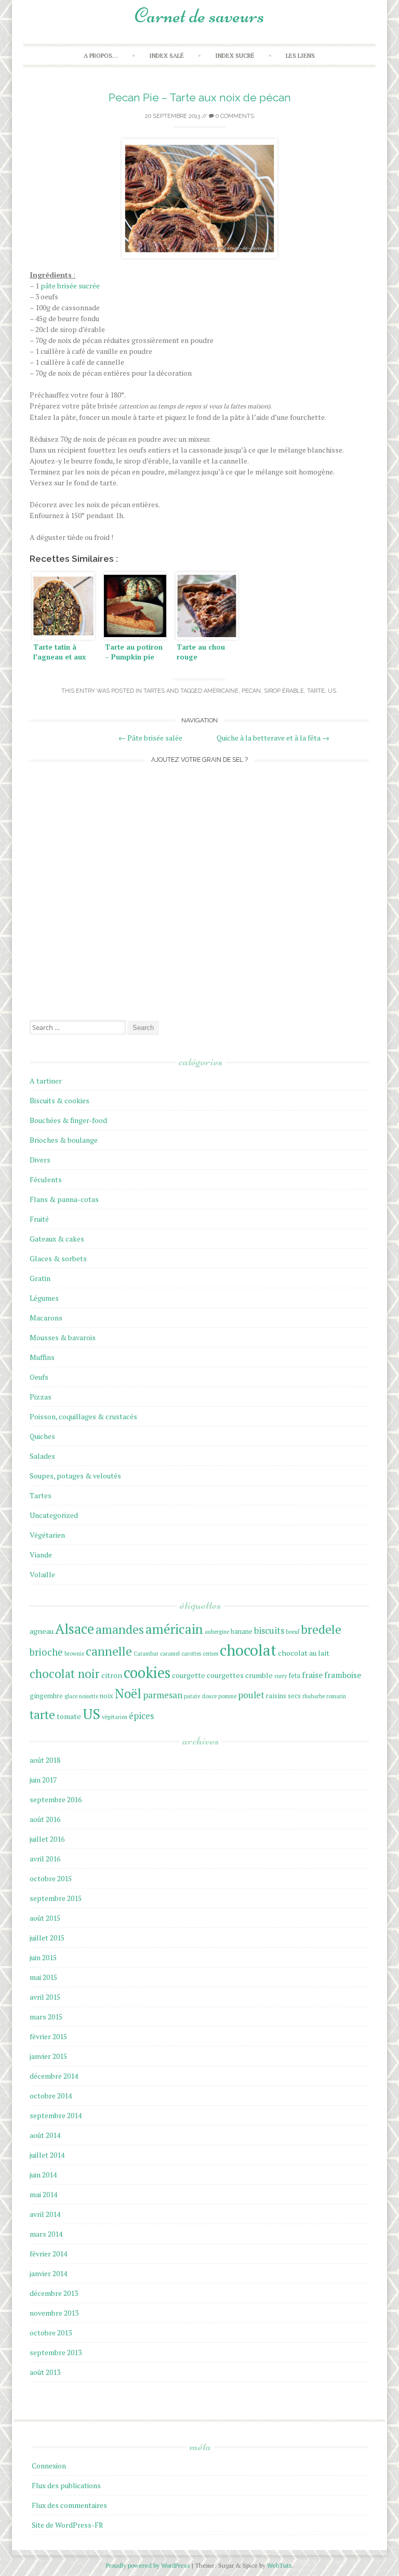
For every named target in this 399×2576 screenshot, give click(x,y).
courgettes (225, 1675)
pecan (251, 691)
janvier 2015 (48, 2056)
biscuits (269, 1630)
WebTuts (280, 2565)
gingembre (46, 1696)
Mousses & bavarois (63, 1337)
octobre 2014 (51, 2096)
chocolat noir (65, 1673)
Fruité (39, 1219)
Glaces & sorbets (58, 1258)
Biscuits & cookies (59, 1100)
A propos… (101, 55)
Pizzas (41, 1397)
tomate (69, 1716)
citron (112, 1675)
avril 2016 (45, 1859)
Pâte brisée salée (150, 738)
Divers (40, 1160)
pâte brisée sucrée (70, 286)
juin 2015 (43, 1957)
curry (281, 1676)
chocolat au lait (304, 1653)
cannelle (109, 1651)
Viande (41, 1555)
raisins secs (283, 1696)
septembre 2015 (56, 1898)
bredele (321, 1629)
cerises (210, 1654)
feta (294, 1676)
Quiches (42, 1436)
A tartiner (46, 1081)
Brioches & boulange (64, 1140)
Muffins (42, 1357)
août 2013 (45, 2372)
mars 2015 (46, 2017)
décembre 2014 (54, 2076)
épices (141, 1716)
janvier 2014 (48, 2273)
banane (242, 1632)
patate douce (200, 1696)
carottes (191, 1654)
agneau (42, 1631)
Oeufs (39, 1377)
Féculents (46, 1179)
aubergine (217, 1632)
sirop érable (284, 691)
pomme (227, 1696)
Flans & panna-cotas (64, 1199)
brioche (46, 1652)
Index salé (167, 55)
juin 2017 (43, 1780)
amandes (120, 1629)
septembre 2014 (56, 2115)
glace (71, 1696)
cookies (147, 1673)
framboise (343, 1675)
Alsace (75, 1629)
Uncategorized (54, 1515)
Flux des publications (66, 2485)
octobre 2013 (51, 2333)
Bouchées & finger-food (68, 1120)
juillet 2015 (47, 1938)
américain (174, 1629)
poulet (251, 1695)
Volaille (42, 1574)
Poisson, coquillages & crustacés (83, 1416)
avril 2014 (45, 2214)
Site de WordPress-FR (68, 2525)
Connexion (49, 2466)
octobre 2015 (51, 1878)
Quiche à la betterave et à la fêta (273, 738)
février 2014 (48, 2254)
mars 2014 (46, 2234)
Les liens (300, 55)
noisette (89, 1696)
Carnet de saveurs (199, 16)
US (332, 691)
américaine (221, 691)
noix (107, 1696)
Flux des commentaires (69, 2505)
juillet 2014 (47, 2155)
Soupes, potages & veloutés (75, 1476)
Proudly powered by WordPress (149, 2565)
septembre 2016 (56, 1799)
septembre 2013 (56, 2352)
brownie (74, 1654)
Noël (128, 1694)
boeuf (292, 1632)
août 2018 (45, 1760)
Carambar (146, 1654)
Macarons (46, 1318)
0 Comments (234, 116)
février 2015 (48, 2036)
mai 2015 (43, 1977)
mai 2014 (43, 2194)
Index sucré (235, 55)
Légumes (44, 1298)
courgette (189, 1675)
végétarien (115, 1717)
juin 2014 (43, 2175)
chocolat (248, 1650)
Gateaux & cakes (57, 1239)
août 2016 (45, 1819)
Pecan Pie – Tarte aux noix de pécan (200, 97)
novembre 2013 (54, 2313)
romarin (336, 1696)
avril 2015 (45, 1997)
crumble (259, 1675)
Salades (42, 1456)
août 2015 (45, 1918)
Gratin (40, 1278)
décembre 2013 (54, 2293)
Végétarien (47, 1535)
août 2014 (45, 2135)
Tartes (154, 691)
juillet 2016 (47, 1839)
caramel (170, 1654)
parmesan (163, 1695)
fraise (312, 1675)
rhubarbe (314, 1696)
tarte (316, 691)
